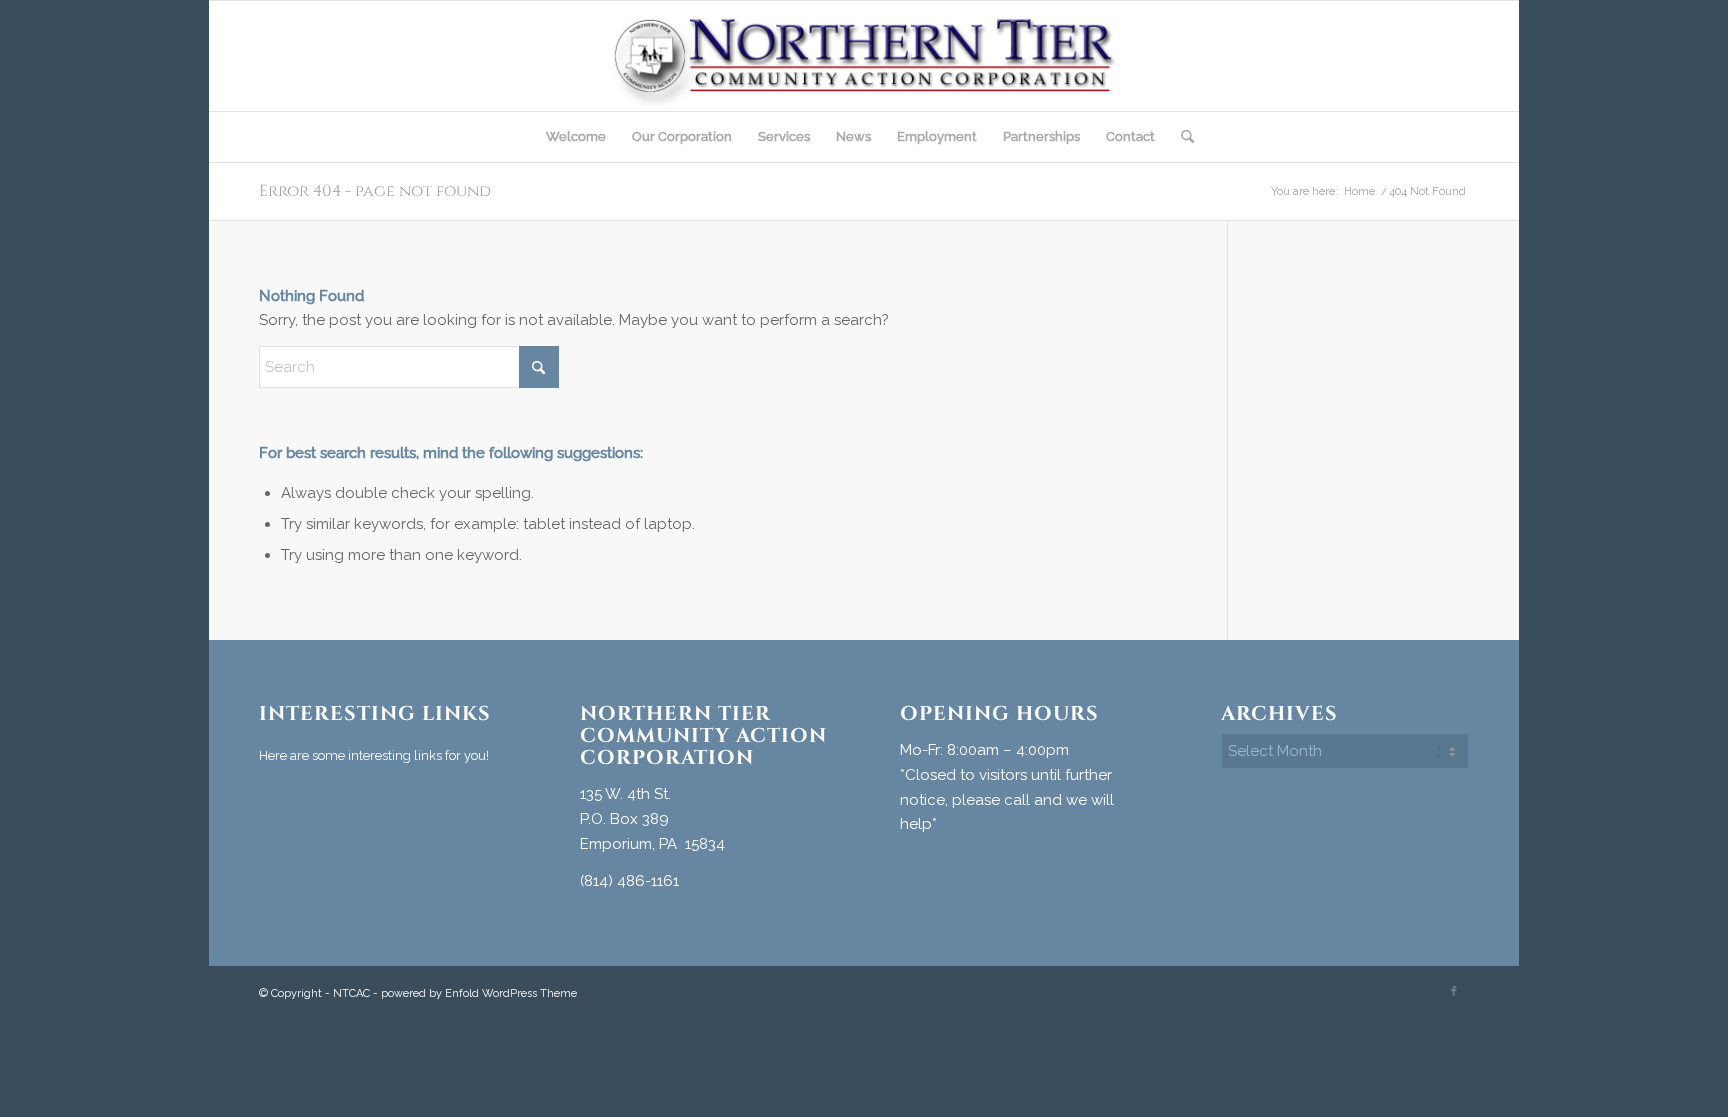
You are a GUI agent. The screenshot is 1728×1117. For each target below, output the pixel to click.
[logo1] (864, 56)
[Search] (1181, 137)
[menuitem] (576, 137)
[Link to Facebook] (1454, 992)
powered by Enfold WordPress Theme (479, 993)
